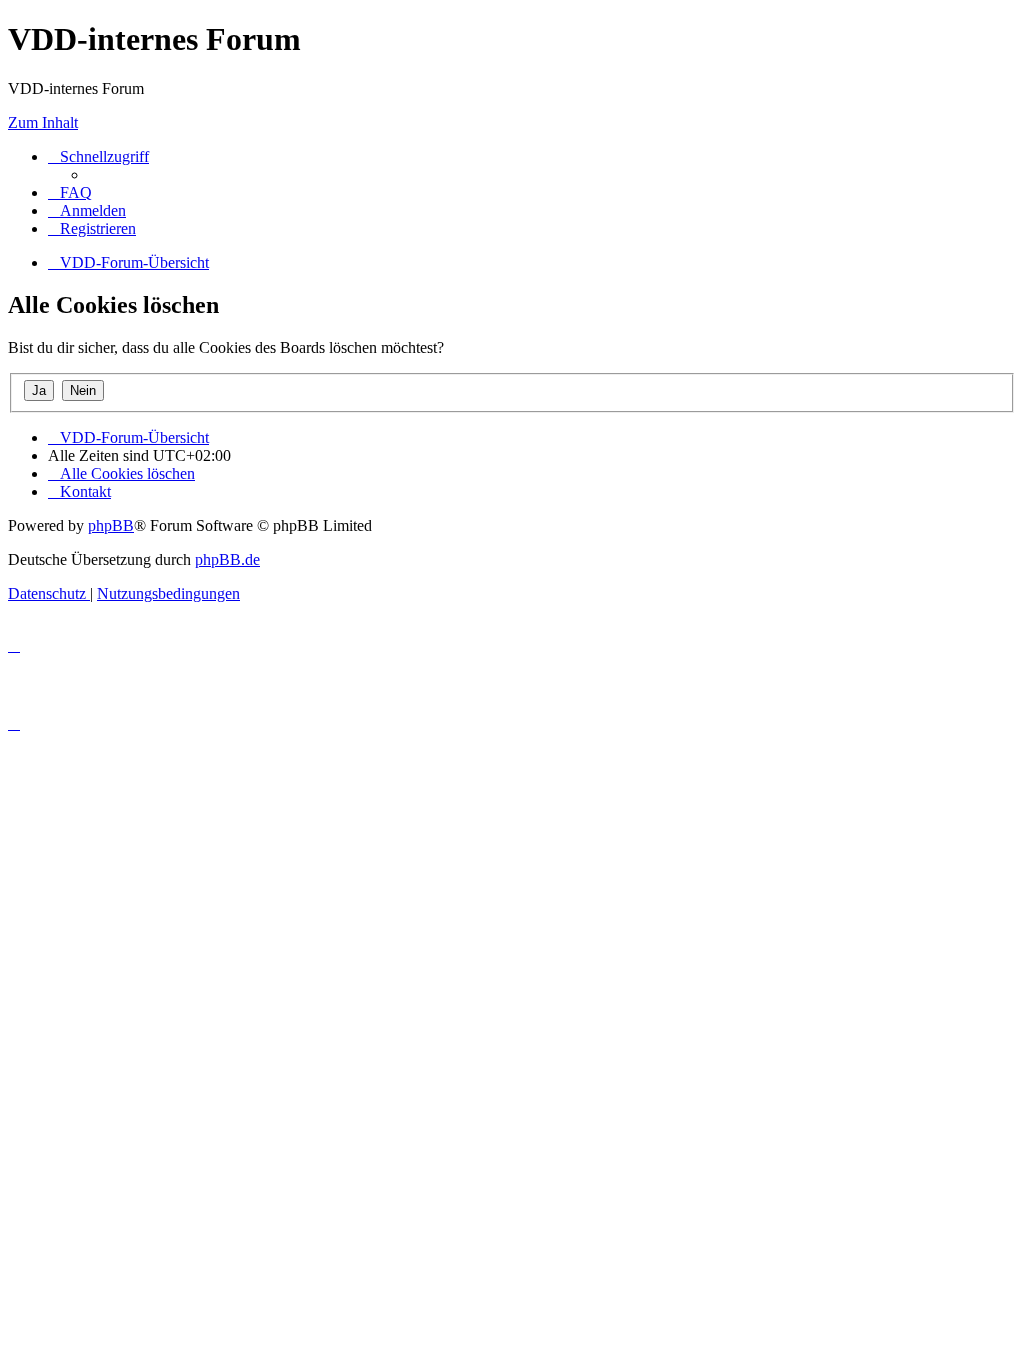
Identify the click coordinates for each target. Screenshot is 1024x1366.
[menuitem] (70, 192)
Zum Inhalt (43, 122)
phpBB (111, 525)
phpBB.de (227, 559)
